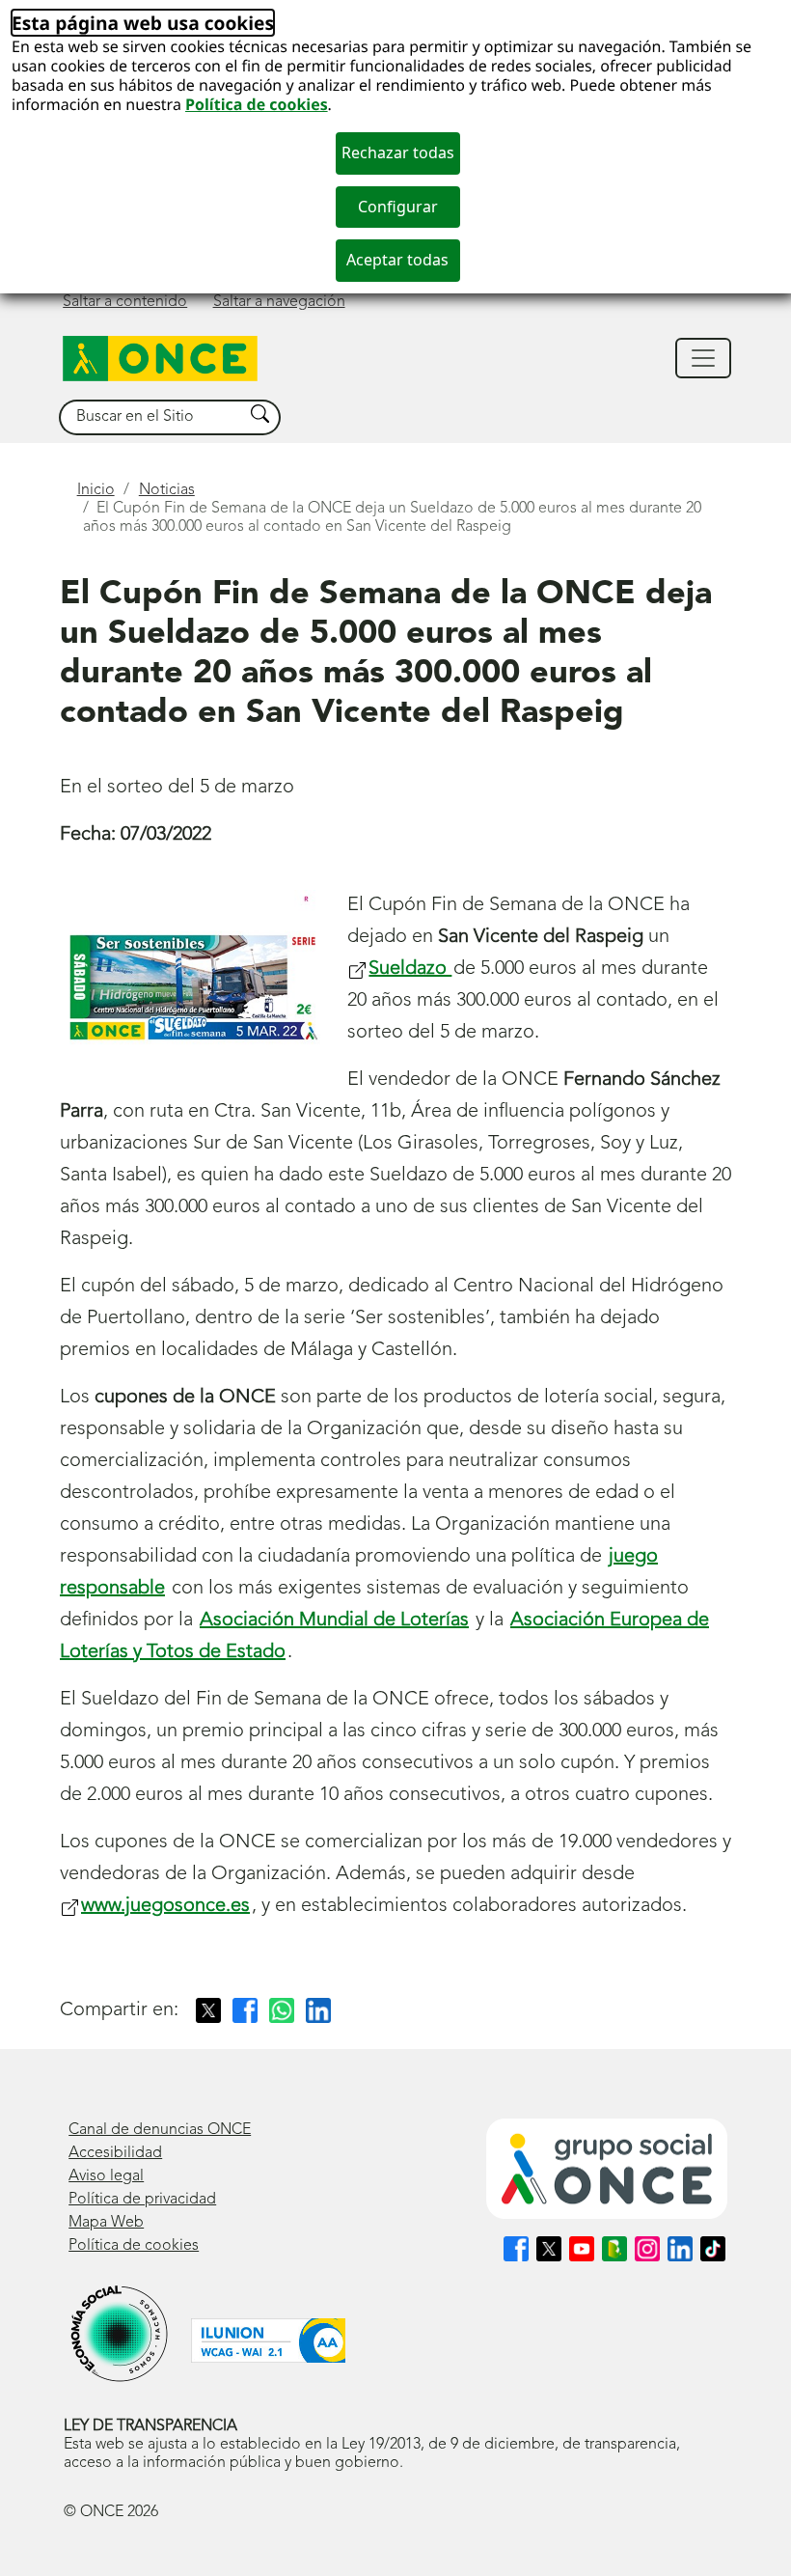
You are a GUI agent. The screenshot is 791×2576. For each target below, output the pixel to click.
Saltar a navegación (279, 302)
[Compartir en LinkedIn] (318, 2010)
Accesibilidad (115, 2153)
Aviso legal (106, 2176)
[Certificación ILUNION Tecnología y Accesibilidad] (268, 2341)
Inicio (96, 490)
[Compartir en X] (208, 2010)
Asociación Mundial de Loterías (334, 1620)
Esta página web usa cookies (143, 23)
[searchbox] (151, 417)
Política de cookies (257, 104)
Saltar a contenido (125, 302)
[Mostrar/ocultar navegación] (703, 358)
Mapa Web (106, 2223)
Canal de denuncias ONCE (160, 2130)
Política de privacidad (142, 2200)
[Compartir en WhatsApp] (282, 2010)
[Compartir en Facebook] (245, 2010)
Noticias (167, 490)
